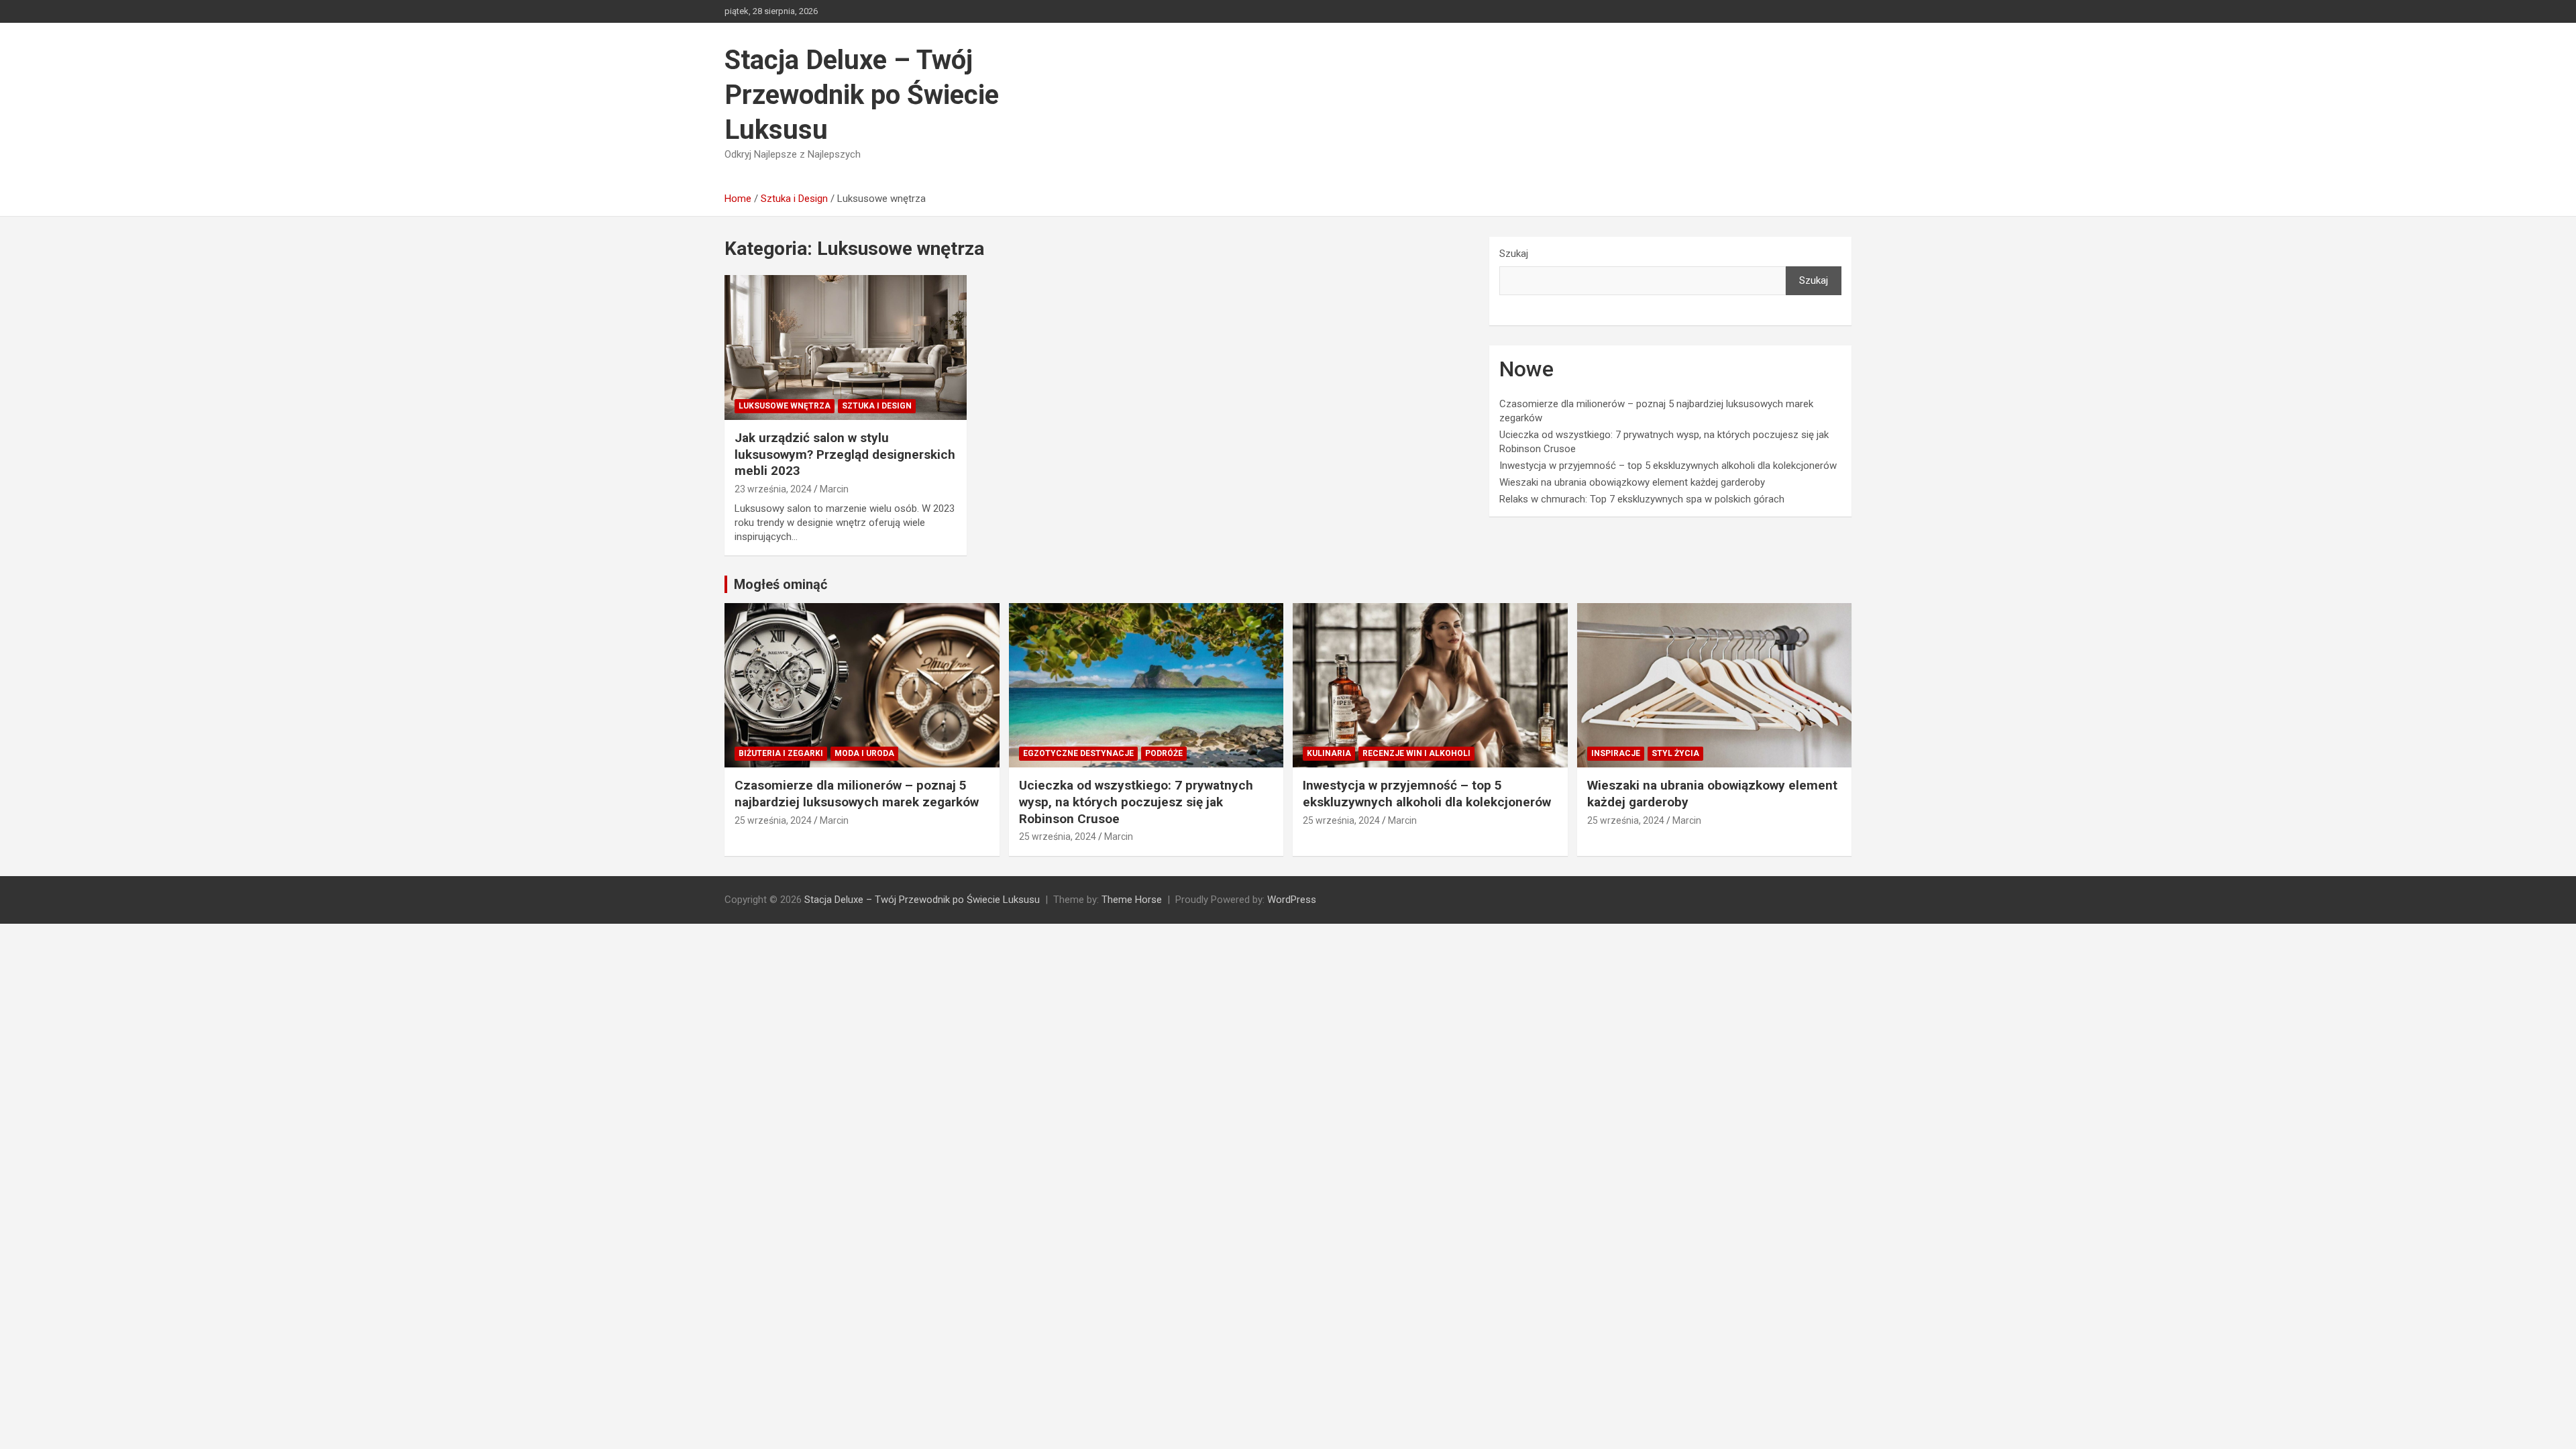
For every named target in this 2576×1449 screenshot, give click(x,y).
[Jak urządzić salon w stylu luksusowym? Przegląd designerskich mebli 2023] (846, 347)
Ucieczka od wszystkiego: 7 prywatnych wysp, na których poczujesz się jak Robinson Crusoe (1136, 802)
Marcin (834, 489)
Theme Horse (1132, 900)
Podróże (1164, 753)
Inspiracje (1616, 753)
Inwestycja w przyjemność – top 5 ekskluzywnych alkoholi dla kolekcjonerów (1668, 466)
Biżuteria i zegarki (781, 753)
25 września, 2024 (773, 820)
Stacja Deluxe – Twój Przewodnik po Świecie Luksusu (862, 95)
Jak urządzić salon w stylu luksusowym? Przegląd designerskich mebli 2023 (845, 454)
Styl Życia (1675, 753)
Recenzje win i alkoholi (1416, 753)
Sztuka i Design (877, 406)
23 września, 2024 (773, 489)
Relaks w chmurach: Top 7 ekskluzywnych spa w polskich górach (1642, 499)
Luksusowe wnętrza (785, 406)
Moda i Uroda (864, 753)
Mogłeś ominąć (781, 584)
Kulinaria (1329, 753)
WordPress (1292, 900)
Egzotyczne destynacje (1078, 753)
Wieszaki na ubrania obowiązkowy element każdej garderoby (1632, 482)
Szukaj (1514, 254)
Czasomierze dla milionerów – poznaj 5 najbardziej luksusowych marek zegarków (857, 794)
